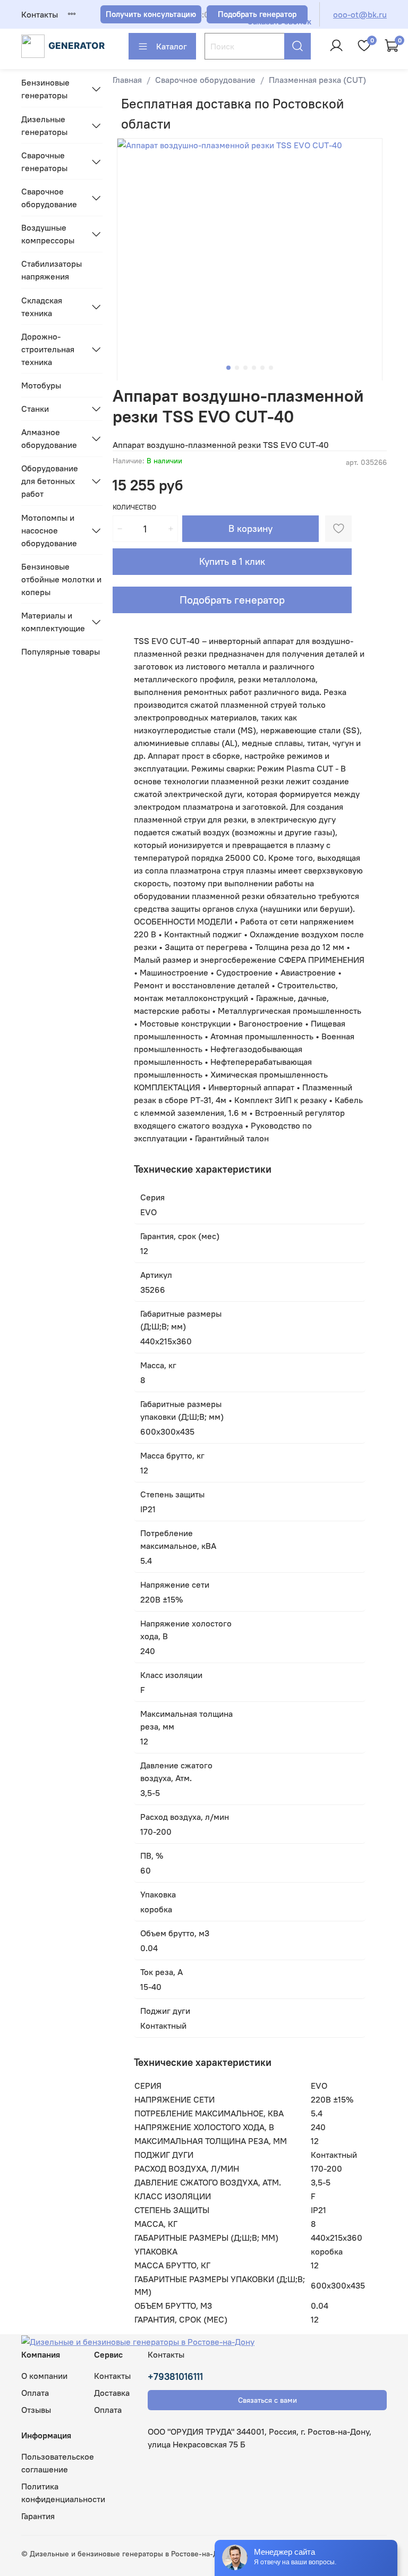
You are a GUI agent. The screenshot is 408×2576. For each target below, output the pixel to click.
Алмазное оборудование (49, 438)
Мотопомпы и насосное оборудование (49, 530)
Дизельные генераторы (44, 125)
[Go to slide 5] (262, 368)
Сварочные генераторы (44, 162)
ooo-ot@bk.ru (360, 14)
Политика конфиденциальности (63, 2493)
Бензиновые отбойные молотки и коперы (61, 579)
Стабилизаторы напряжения (52, 270)
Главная (127, 80)
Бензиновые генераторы (45, 89)
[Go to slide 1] (228, 368)
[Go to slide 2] (237, 368)
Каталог (172, 46)
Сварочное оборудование (205, 80)
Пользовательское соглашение (58, 2463)
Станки (35, 409)
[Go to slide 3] (245, 368)
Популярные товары (61, 651)
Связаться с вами (267, 2400)
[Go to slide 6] (271, 368)
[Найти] (297, 46)
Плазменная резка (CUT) (317, 80)
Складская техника (42, 307)
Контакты (40, 14)
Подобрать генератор (232, 600)
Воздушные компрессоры (48, 234)
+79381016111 (175, 2376)
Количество (134, 507)
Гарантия (38, 2516)
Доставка (112, 2393)
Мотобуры (41, 385)
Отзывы (36, 2410)
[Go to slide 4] (254, 368)
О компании (44, 2376)
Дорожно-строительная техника (48, 349)
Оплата (35, 2393)
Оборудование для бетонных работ (50, 481)
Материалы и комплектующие (53, 622)
